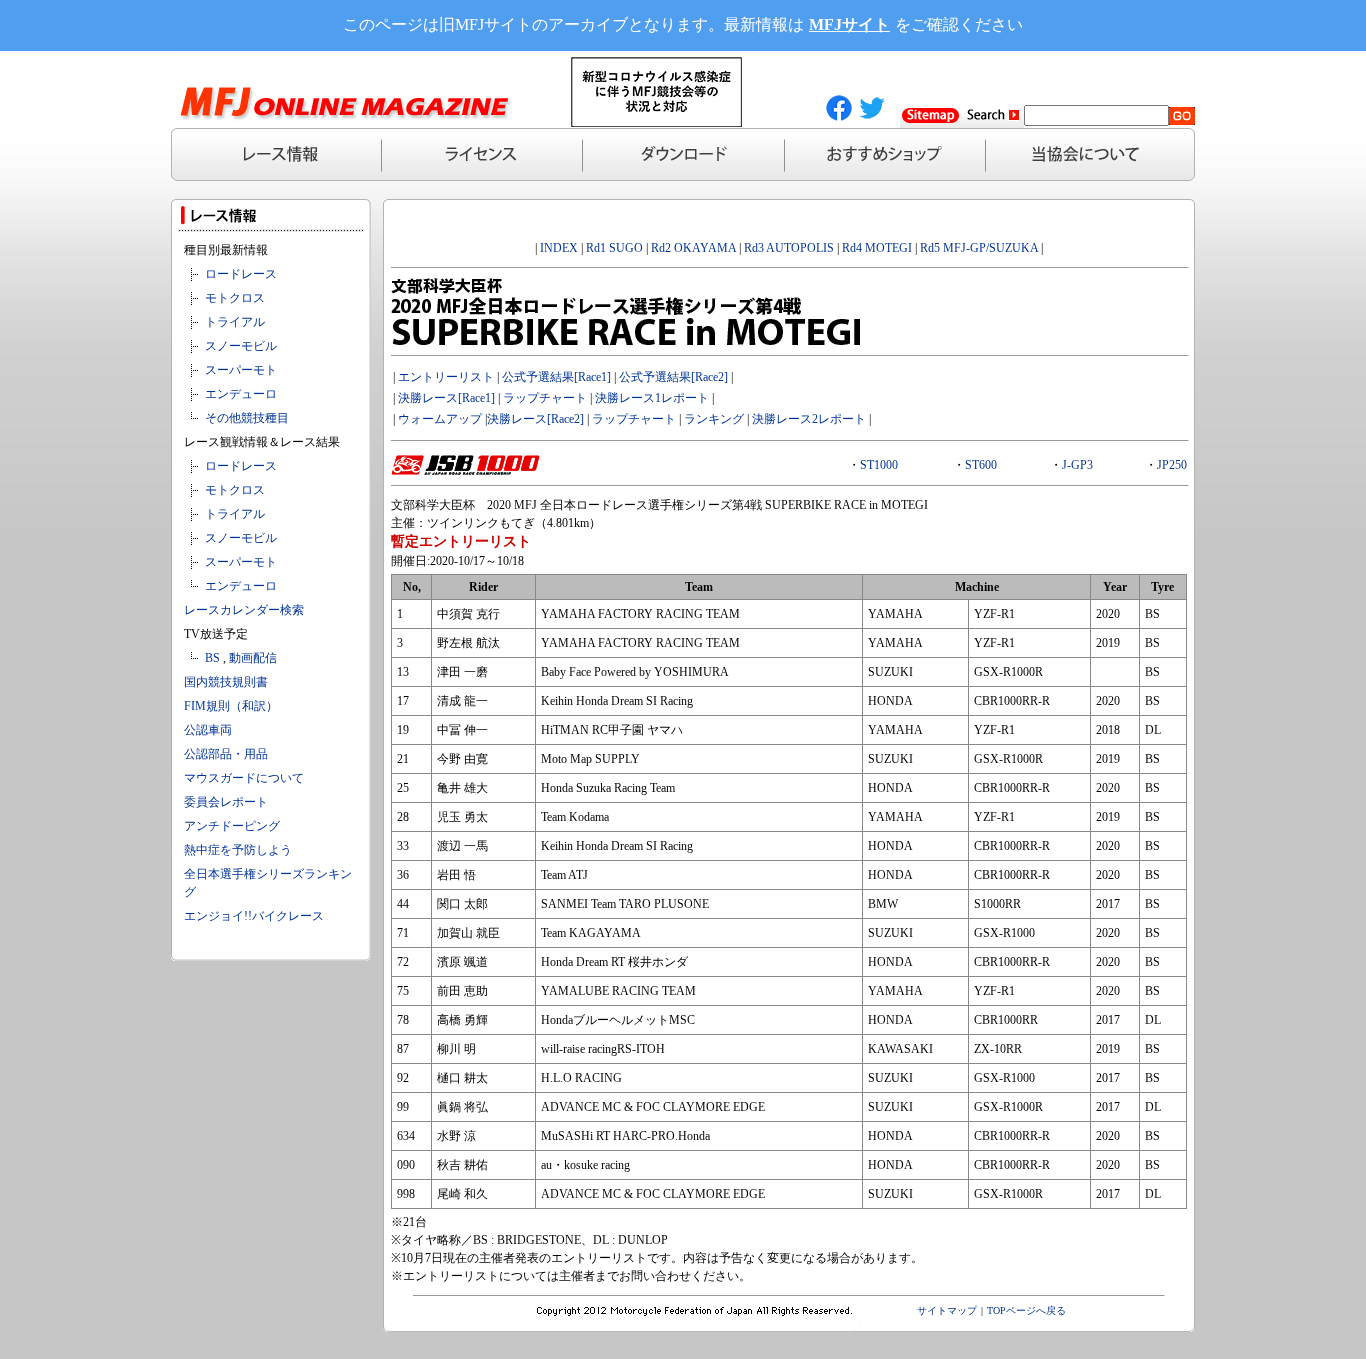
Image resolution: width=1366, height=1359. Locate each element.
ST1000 (879, 465)
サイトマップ (947, 1310)
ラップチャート (545, 398)
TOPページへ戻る (1026, 1310)
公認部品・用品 (226, 754)
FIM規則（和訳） (231, 706)
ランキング (714, 419)
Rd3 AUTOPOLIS (789, 248)
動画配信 (253, 658)
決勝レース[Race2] (535, 419)
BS (212, 658)
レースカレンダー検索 (244, 610)
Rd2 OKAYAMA (693, 248)
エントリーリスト (446, 377)
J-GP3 (1077, 465)
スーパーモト (241, 370)
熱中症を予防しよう (238, 850)
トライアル (235, 322)
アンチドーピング (232, 826)
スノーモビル (241, 346)
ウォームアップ (440, 419)
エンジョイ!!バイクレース (254, 916)
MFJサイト (849, 24)
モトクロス (235, 298)
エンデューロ (241, 394)
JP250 (1172, 465)
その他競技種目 (247, 418)
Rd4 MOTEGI (877, 248)
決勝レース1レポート (652, 398)
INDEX (559, 248)
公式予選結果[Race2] (673, 377)
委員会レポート (226, 802)
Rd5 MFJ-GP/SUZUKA (979, 248)
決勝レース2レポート (809, 419)
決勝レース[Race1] (446, 398)
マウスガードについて (244, 778)
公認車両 (208, 730)
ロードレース (241, 274)
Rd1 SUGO (614, 248)
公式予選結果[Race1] (555, 377)
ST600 (981, 465)
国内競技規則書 (226, 682)
